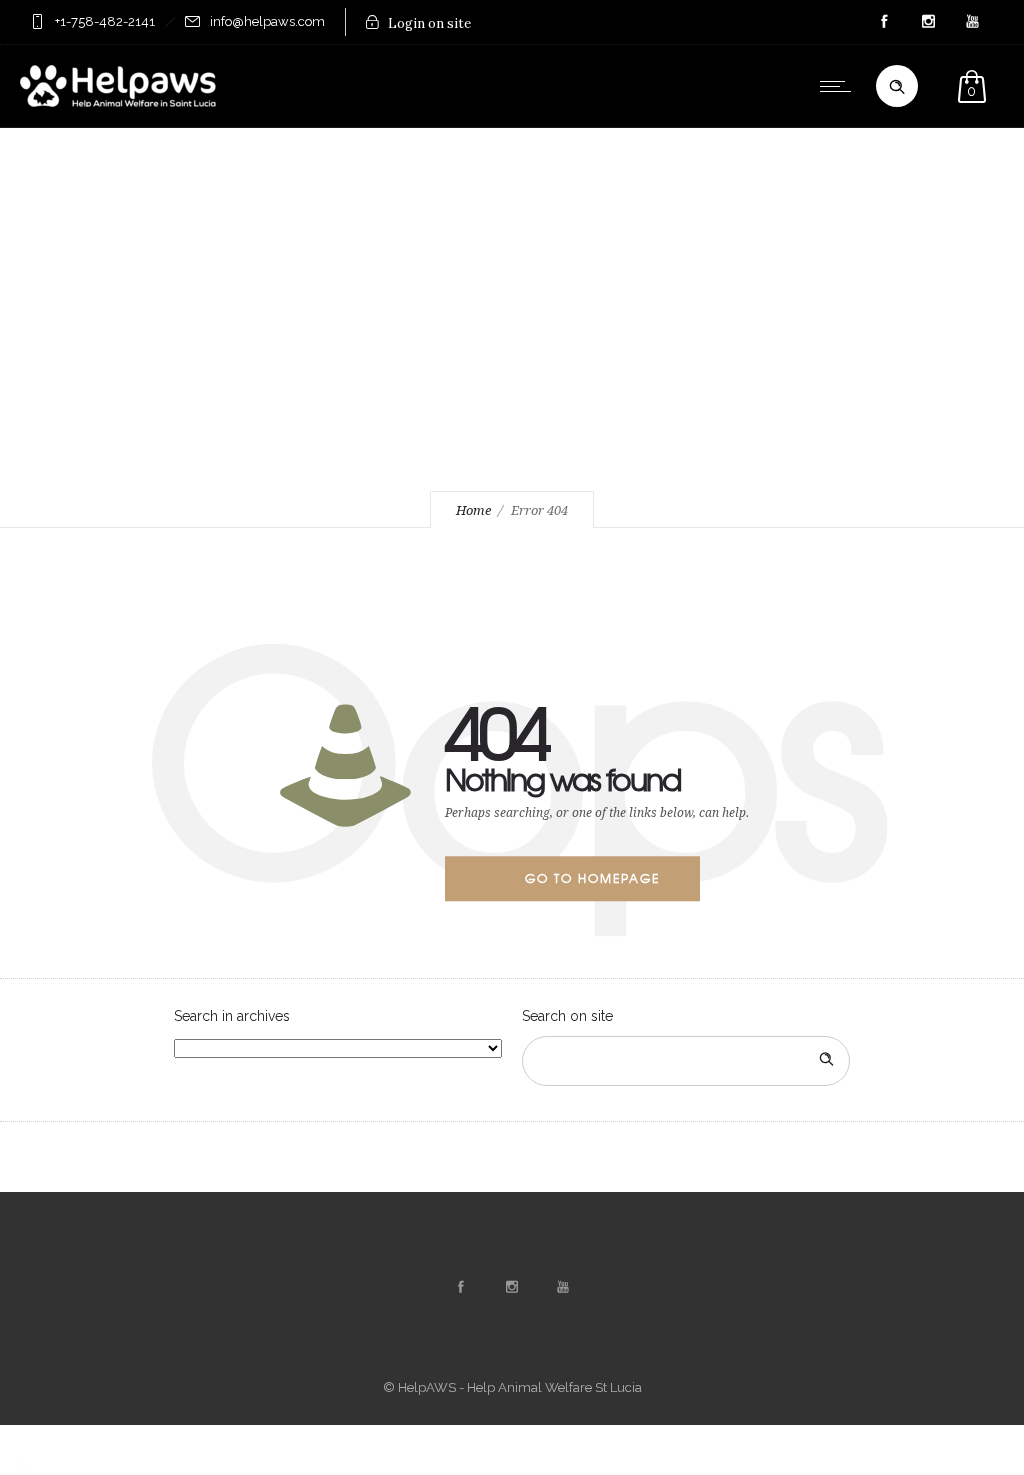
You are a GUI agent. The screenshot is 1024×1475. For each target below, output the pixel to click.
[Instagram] (928, 22)
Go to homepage (592, 878)
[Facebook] (884, 22)
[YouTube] (972, 22)
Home (473, 510)
